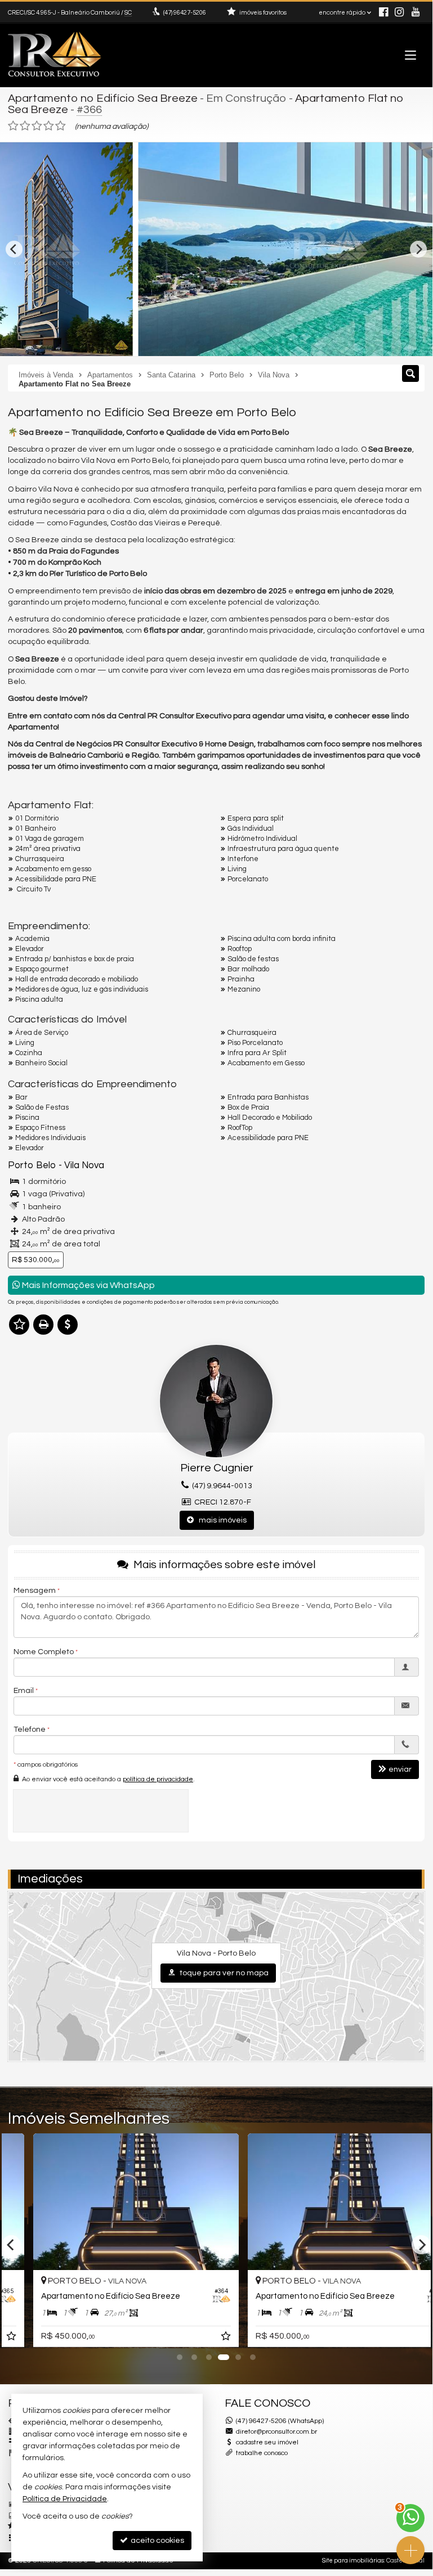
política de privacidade (158, 1779)
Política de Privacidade (65, 2499)
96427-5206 (185, 13)
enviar (400, 1769)
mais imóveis (220, 1520)
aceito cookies (157, 2541)
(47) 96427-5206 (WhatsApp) (280, 2421)
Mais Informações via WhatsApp (88, 1285)
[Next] (418, 249)
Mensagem (35, 1591)
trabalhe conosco (262, 2453)
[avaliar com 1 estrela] (13, 126)
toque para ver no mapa (223, 1973)
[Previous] (14, 249)
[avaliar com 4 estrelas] (49, 126)
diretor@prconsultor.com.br (276, 2432)
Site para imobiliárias (353, 2561)
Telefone (30, 1730)
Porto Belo (32, 1165)
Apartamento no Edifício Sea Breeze (103, 98)
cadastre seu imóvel (267, 2442)
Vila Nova (84, 1165)
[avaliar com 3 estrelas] (37, 126)
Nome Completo (44, 1652)
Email (24, 1691)
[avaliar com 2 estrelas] (25, 126)
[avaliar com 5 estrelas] (61, 126)
